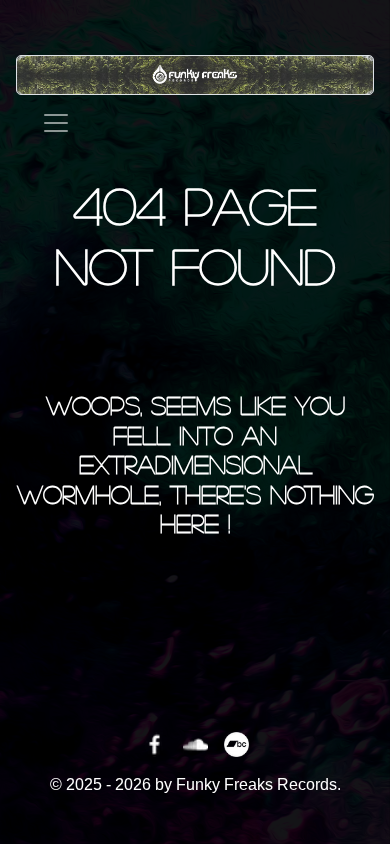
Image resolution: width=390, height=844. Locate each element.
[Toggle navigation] (56, 123)
